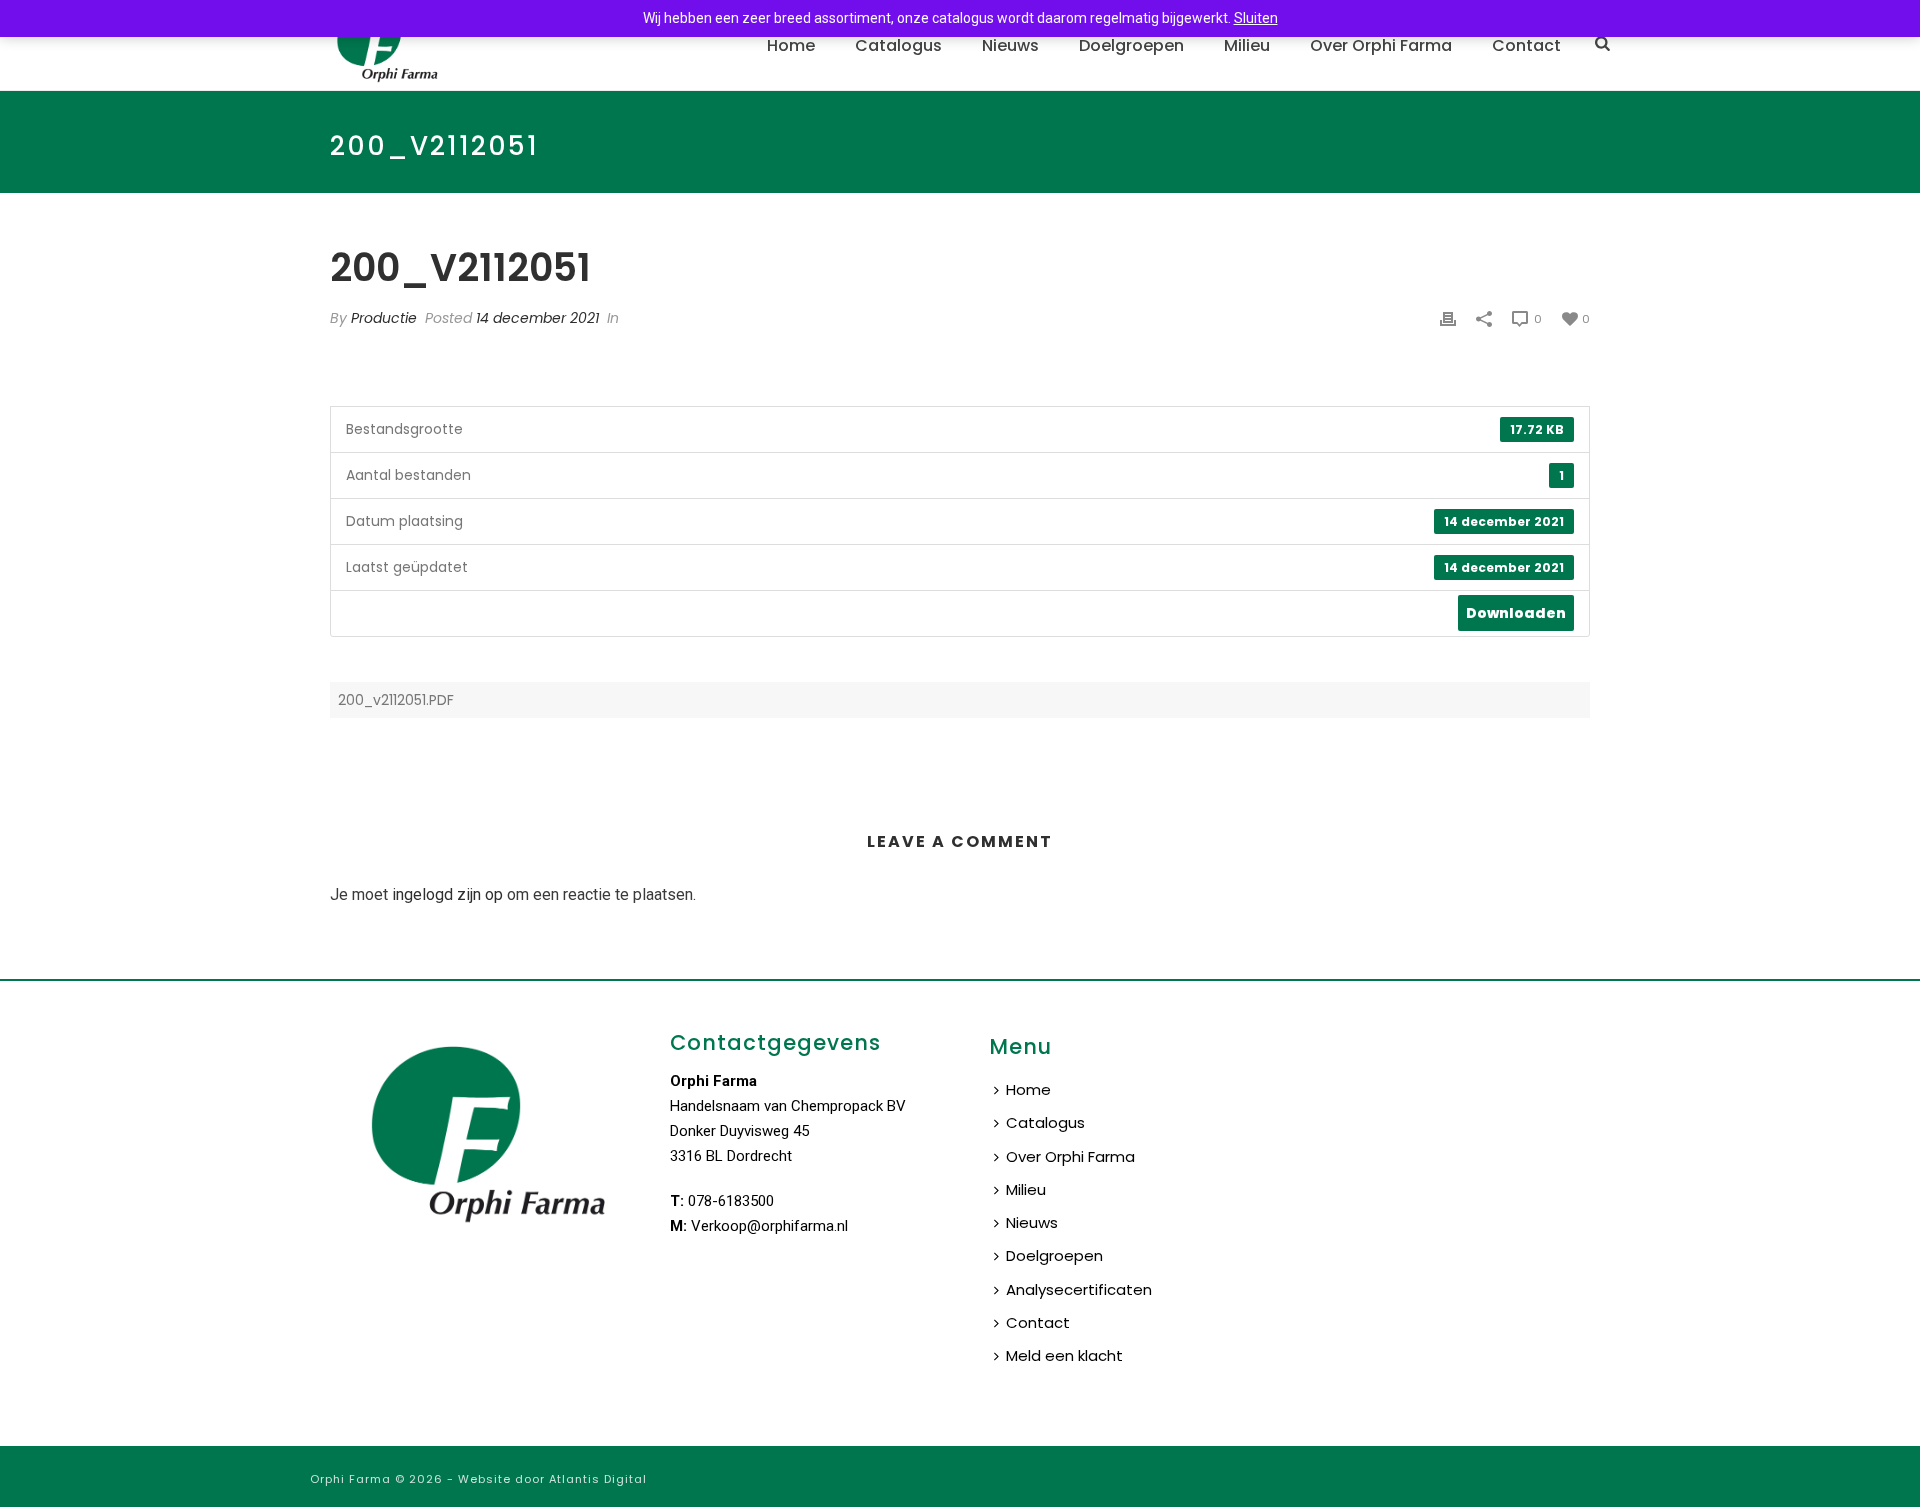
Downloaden (1516, 613)
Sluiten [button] (1256, 18)
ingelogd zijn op (447, 894)
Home (791, 45)
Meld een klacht (1064, 1355)
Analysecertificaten (1079, 1289)
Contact (1526, 45)
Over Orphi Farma (1381, 45)
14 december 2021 (537, 318)
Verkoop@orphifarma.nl (769, 1226)
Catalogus (898, 45)
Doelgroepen (1131, 45)
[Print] (1448, 318)
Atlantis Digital (598, 1479)
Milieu (1247, 45)
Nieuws (1010, 45)
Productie (384, 318)
